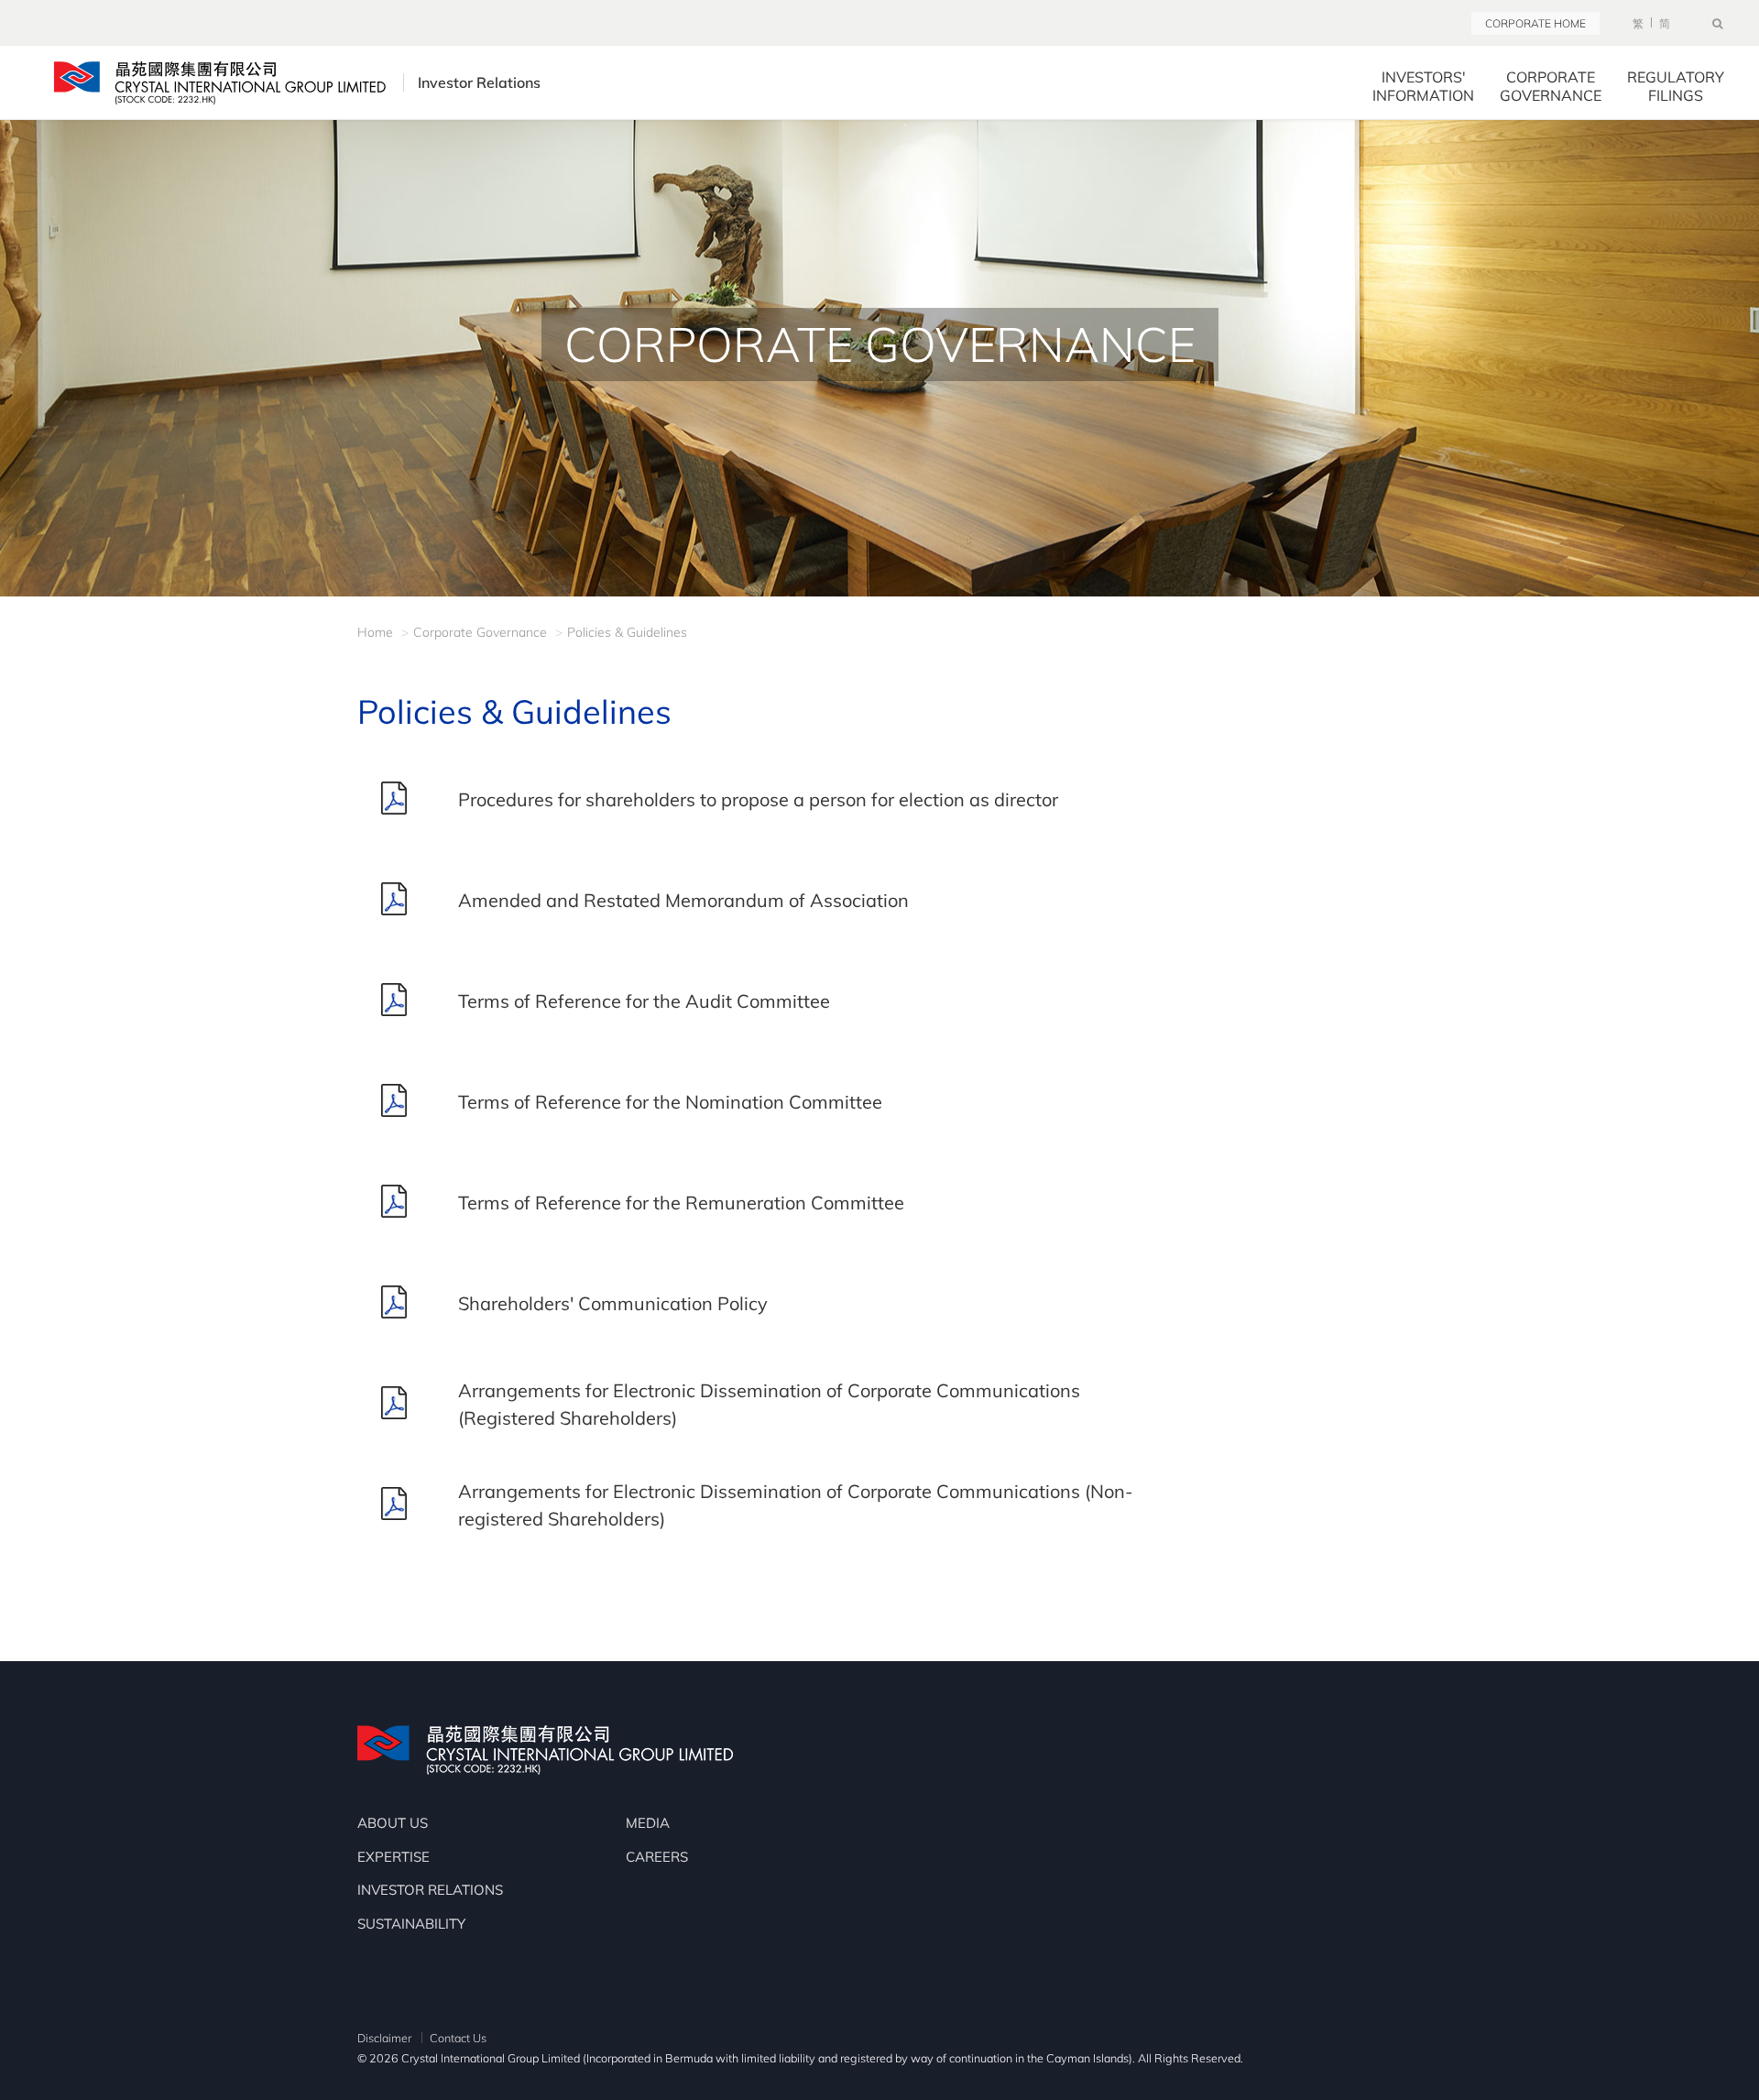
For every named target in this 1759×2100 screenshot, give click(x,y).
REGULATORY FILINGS (1676, 86)
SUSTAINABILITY (411, 1924)
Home (375, 632)
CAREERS (657, 1857)
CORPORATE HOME (1535, 23)
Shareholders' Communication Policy (613, 1303)
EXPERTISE (393, 1857)
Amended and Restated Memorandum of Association (683, 900)
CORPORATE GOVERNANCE (1551, 86)
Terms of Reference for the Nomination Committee (670, 1102)
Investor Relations (479, 82)
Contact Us (458, 2038)
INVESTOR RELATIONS (430, 1890)
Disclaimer (384, 2038)
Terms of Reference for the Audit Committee (644, 1001)
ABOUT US (393, 1823)
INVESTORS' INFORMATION (1423, 86)
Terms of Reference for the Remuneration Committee (681, 1203)
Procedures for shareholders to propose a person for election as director (758, 799)
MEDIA (648, 1823)
